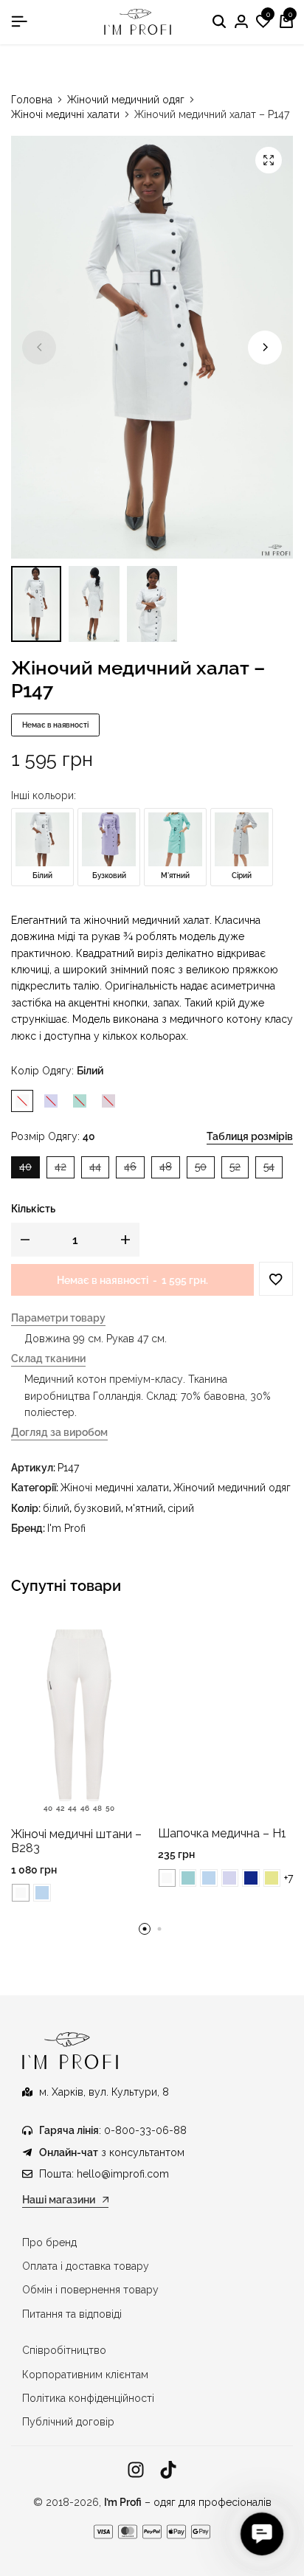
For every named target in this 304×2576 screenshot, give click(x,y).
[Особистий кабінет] (241, 22)
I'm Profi (66, 1528)
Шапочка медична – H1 (222, 1833)
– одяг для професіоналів (188, 2502)
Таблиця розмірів (250, 1136)
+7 (289, 1878)
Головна (32, 100)
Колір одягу (57, 1071)
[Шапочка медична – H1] (226, 1715)
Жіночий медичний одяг (126, 100)
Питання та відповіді (72, 2314)
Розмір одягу (53, 1136)
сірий (181, 1508)
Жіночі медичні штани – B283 (76, 1841)
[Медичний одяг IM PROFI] (138, 22)
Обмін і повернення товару (90, 2290)
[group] (79, 1716)
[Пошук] (219, 22)
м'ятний (144, 1508)
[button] (263, 22)
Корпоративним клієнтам (85, 2375)
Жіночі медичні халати (65, 114)
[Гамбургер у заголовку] (19, 21)
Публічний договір (68, 2422)
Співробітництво (64, 2350)
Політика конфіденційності (88, 2398)
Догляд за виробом (59, 1433)
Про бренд (49, 2242)
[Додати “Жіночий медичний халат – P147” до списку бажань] (276, 1279)
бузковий (97, 1508)
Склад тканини (48, 1359)
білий (56, 1508)
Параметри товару (58, 1318)
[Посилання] (136, 2470)
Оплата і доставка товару (86, 2266)
